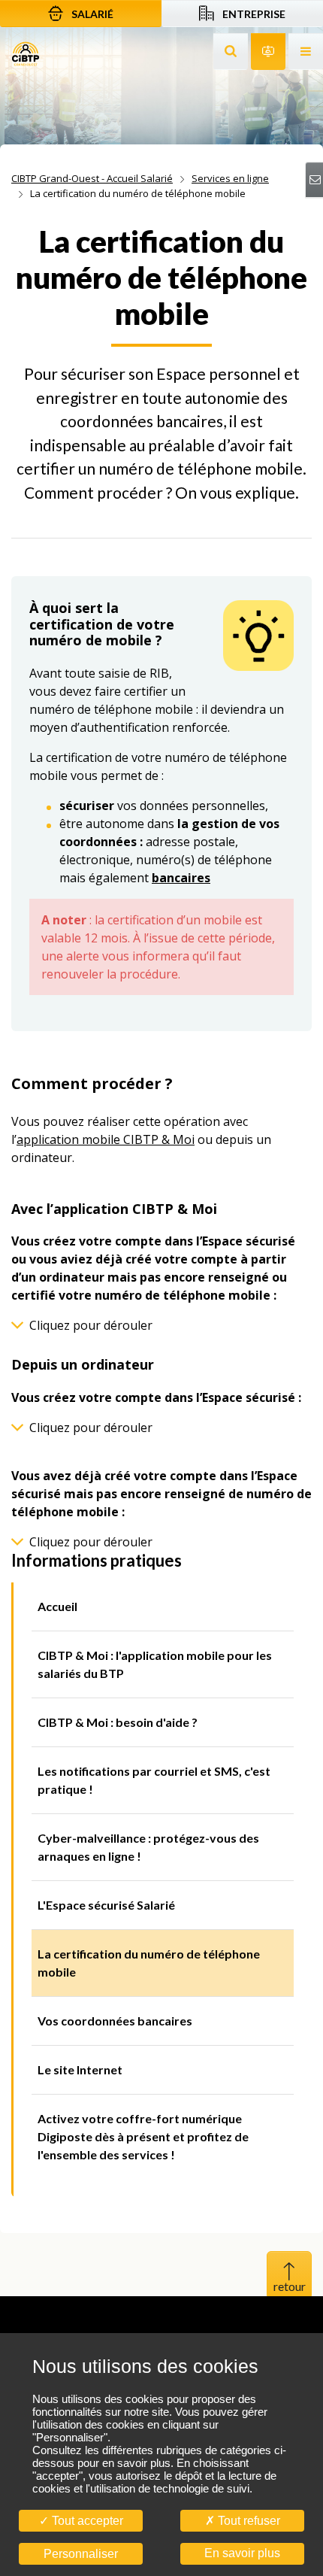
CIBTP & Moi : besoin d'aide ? (118, 1722)
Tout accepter (86, 2521)
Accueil (57, 1606)
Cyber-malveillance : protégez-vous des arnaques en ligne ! (148, 1847)
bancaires (181, 878)
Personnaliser (81, 2554)
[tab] (161, 1325)
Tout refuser (248, 2521)
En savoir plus (242, 2553)
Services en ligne (230, 178)
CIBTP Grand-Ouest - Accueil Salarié (92, 178)
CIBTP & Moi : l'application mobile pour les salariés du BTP (155, 1664)
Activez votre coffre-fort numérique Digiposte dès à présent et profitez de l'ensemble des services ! (143, 2136)
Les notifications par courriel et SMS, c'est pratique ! (154, 1780)
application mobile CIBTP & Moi (106, 1139)
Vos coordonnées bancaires (115, 2021)
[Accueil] (26, 53)
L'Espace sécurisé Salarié (106, 1905)
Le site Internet (80, 2069)
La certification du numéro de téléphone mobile (149, 1963)
